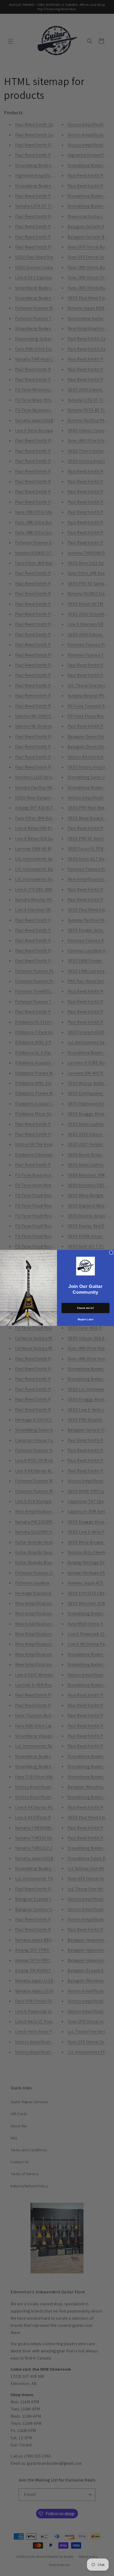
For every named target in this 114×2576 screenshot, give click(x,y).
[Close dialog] (111, 1253)
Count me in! (86, 1308)
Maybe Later (86, 1319)
